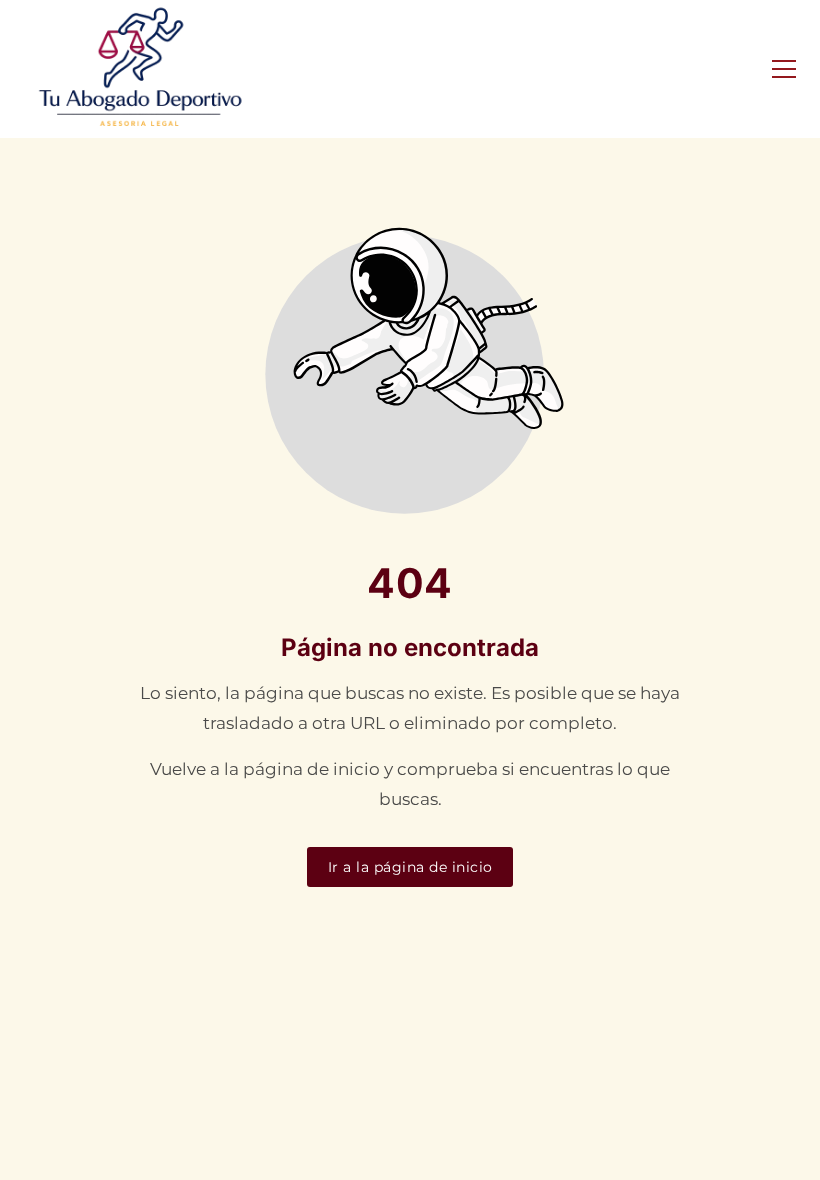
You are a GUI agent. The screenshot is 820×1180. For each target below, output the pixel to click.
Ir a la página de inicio (410, 867)
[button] (784, 69)
